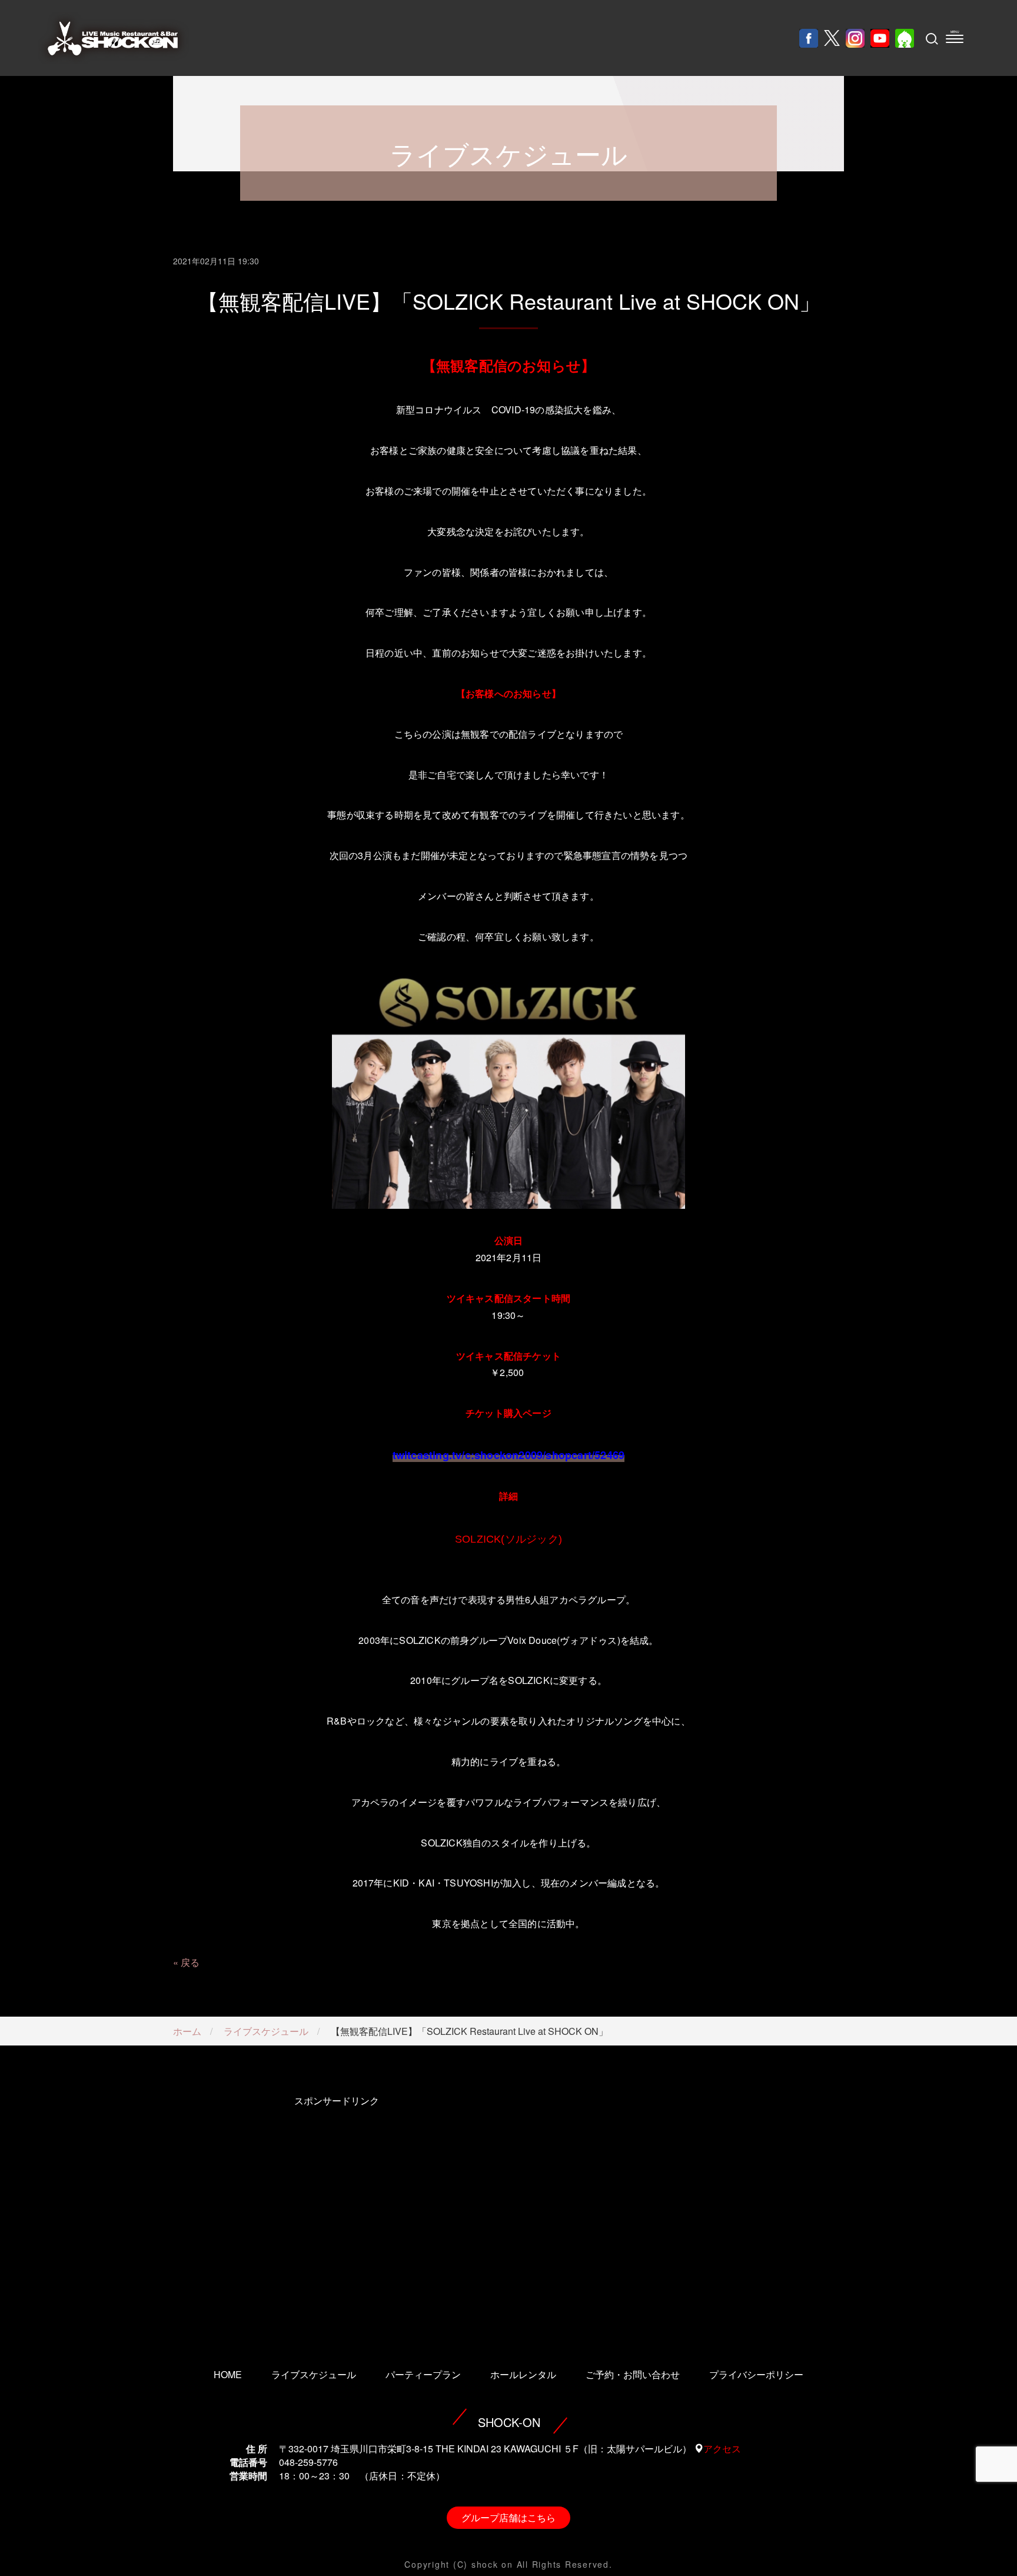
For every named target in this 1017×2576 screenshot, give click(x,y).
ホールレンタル (523, 2374)
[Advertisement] (336, 2216)
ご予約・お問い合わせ (633, 2374)
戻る (190, 1962)
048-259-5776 (308, 2462)
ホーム (187, 2031)
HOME (228, 2374)
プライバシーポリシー (756, 2374)
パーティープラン (423, 2374)
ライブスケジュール (266, 2031)
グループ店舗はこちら (508, 2517)
